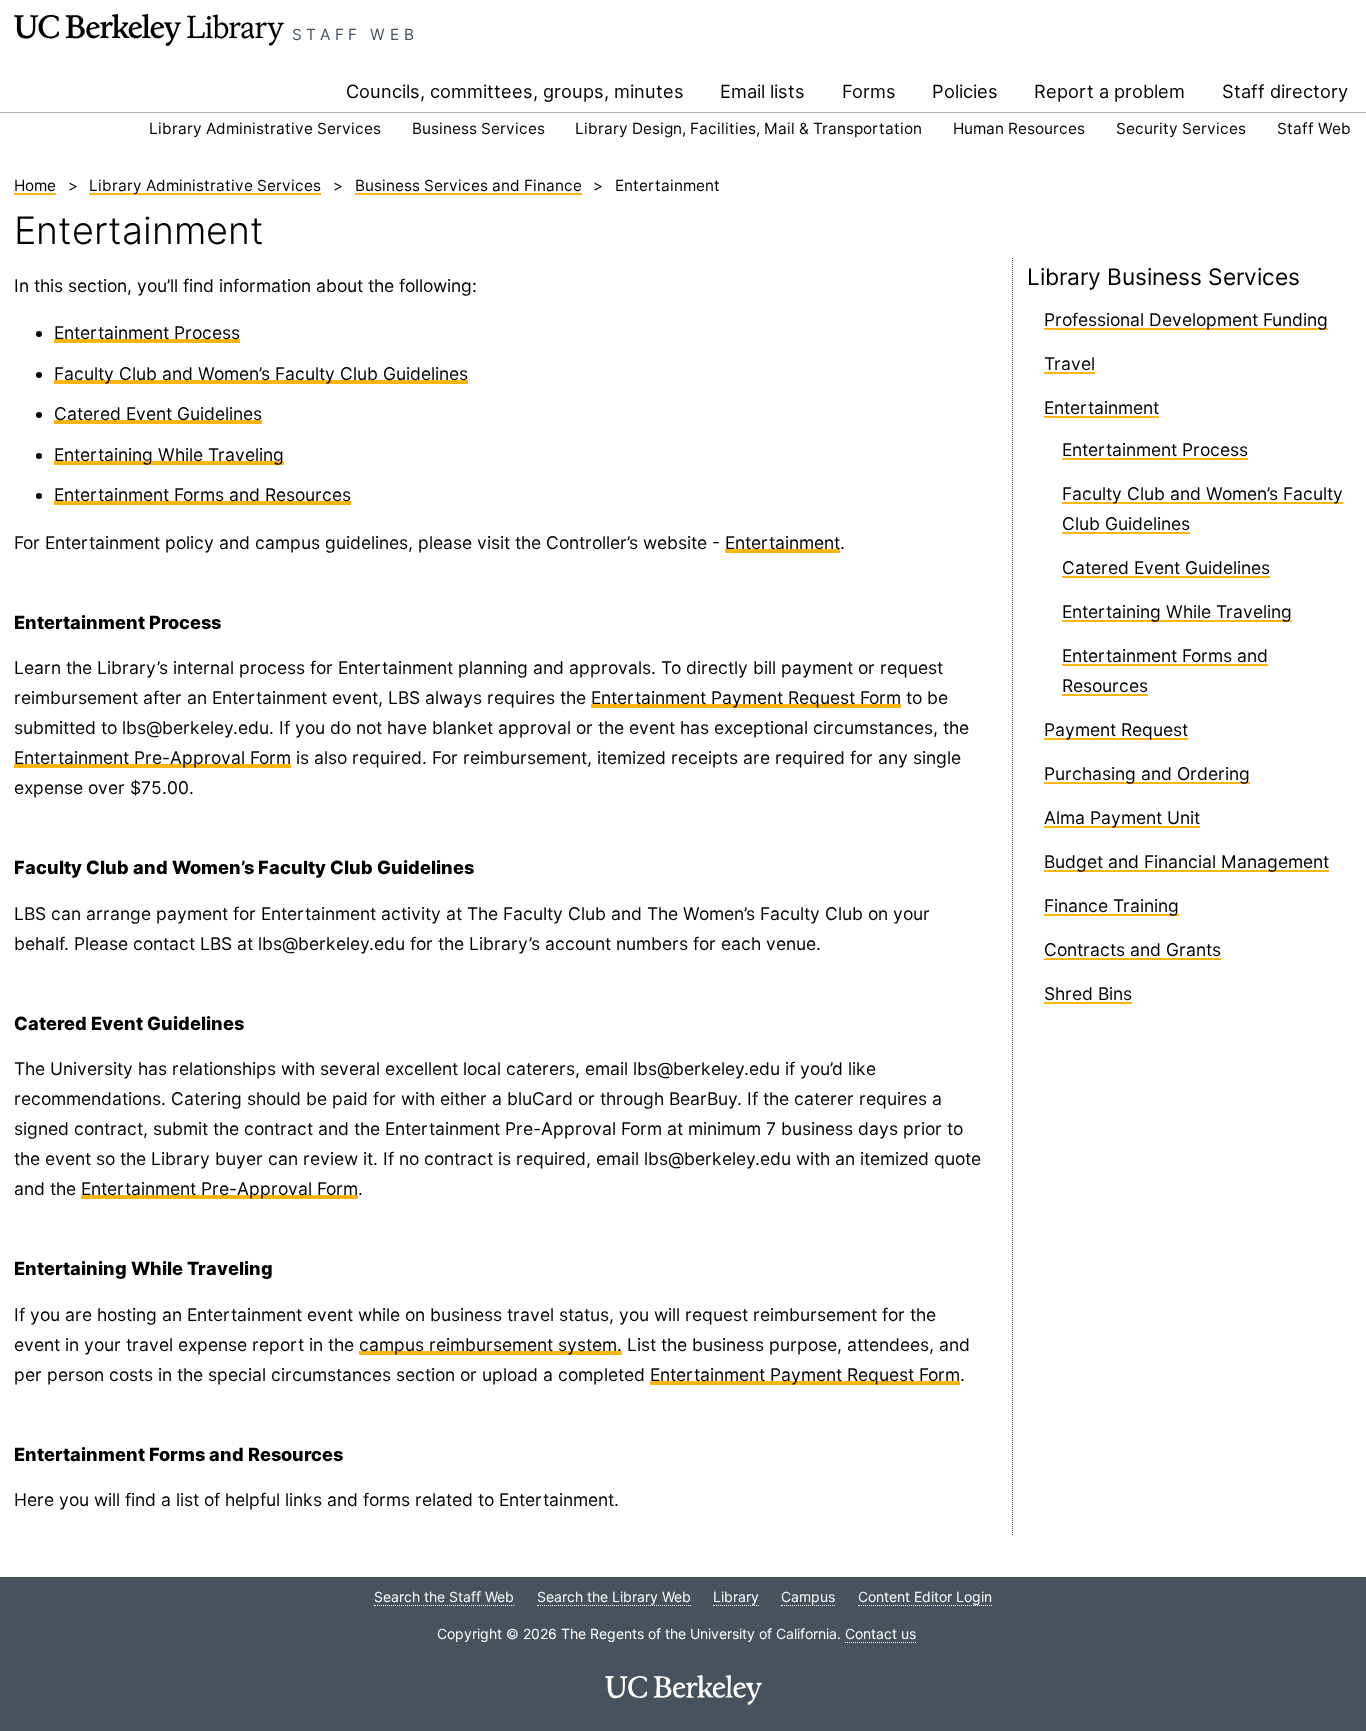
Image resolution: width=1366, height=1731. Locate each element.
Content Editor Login (925, 1596)
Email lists (762, 91)
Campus (808, 1596)
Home (35, 185)
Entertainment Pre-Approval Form (152, 757)
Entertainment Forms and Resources (202, 494)
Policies (965, 91)
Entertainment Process (147, 332)
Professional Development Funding (1186, 319)
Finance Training (1111, 905)
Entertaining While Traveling (169, 454)
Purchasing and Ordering (1147, 773)
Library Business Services (1163, 276)
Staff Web (355, 34)
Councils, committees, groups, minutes (515, 91)
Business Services (478, 128)
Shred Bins (1088, 993)
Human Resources (1019, 128)
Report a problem (1109, 91)
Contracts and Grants (1132, 949)
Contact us (880, 1633)
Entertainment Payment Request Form (746, 697)
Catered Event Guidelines (158, 413)
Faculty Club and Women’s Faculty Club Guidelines (261, 373)
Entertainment (782, 542)
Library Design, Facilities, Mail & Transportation (748, 128)
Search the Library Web (614, 1596)
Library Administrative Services (265, 128)
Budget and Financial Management (1186, 861)
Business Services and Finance (468, 185)
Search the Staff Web (444, 1596)
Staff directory (1285, 91)
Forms (869, 91)
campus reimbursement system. (490, 1344)
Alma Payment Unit (1122, 817)
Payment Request (1116, 729)
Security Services (1181, 128)
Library (736, 1596)
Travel (1069, 363)
